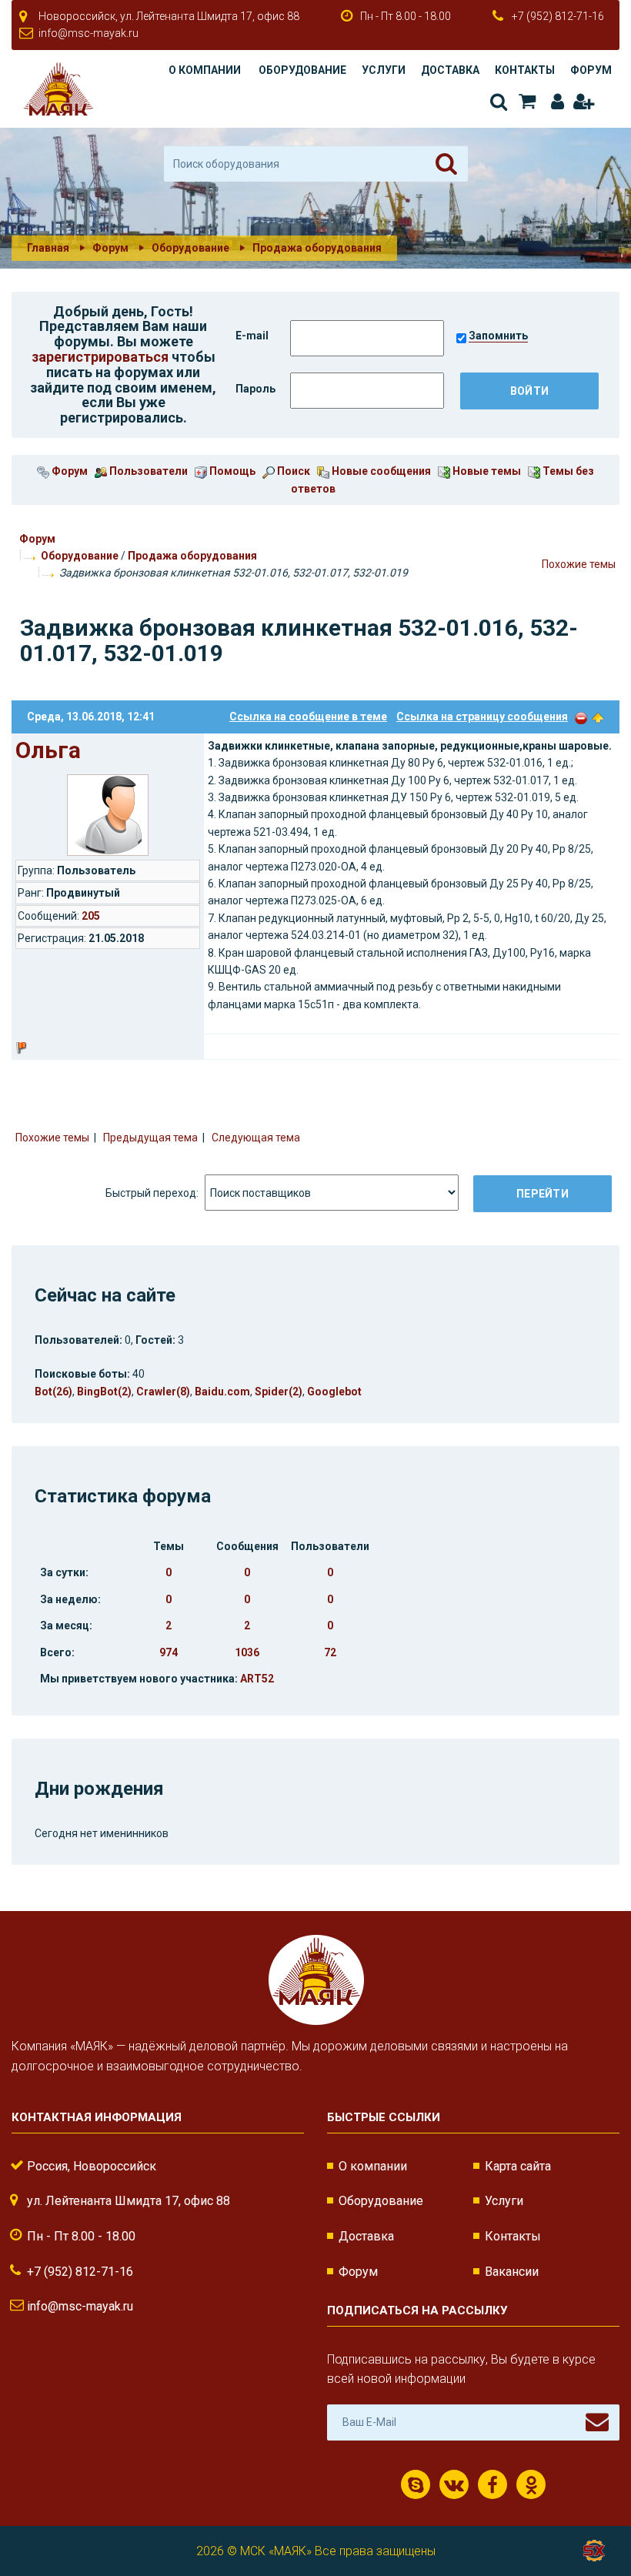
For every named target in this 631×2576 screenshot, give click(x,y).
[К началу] (593, 2514)
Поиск (497, 102)
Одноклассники (531, 2484)
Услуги (384, 70)
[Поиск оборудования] (446, 164)
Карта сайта (518, 2166)
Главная (48, 248)
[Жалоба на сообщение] (581, 717)
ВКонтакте (454, 2484)
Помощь (231, 471)
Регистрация (583, 102)
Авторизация (554, 102)
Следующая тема (256, 1138)
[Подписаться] (597, 2422)
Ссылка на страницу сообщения (482, 717)
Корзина (526, 102)
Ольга (48, 750)
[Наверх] (598, 717)
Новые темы (486, 471)
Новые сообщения (380, 471)
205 (91, 916)
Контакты (525, 70)
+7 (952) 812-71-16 (558, 16)
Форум (591, 70)
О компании (205, 70)
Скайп (416, 2484)
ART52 (257, 1679)
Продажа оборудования (192, 556)
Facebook (492, 2484)
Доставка (450, 70)
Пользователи (147, 471)
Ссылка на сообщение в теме (308, 717)
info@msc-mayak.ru (88, 33)
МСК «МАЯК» (276, 2551)
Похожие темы (579, 564)
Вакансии (512, 2272)
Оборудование (302, 70)
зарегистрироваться (100, 357)
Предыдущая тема (150, 1138)
